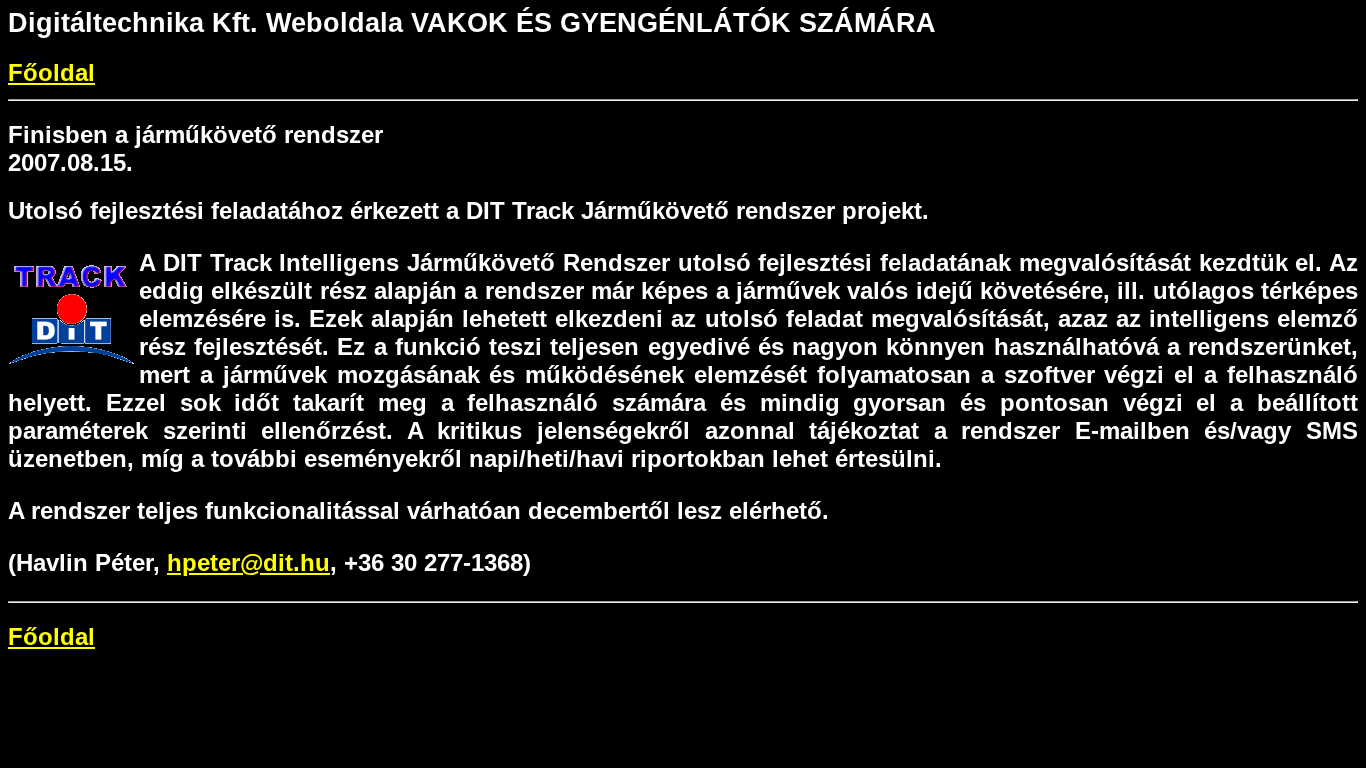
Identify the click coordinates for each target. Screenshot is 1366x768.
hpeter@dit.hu (248, 562)
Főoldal (51, 72)
